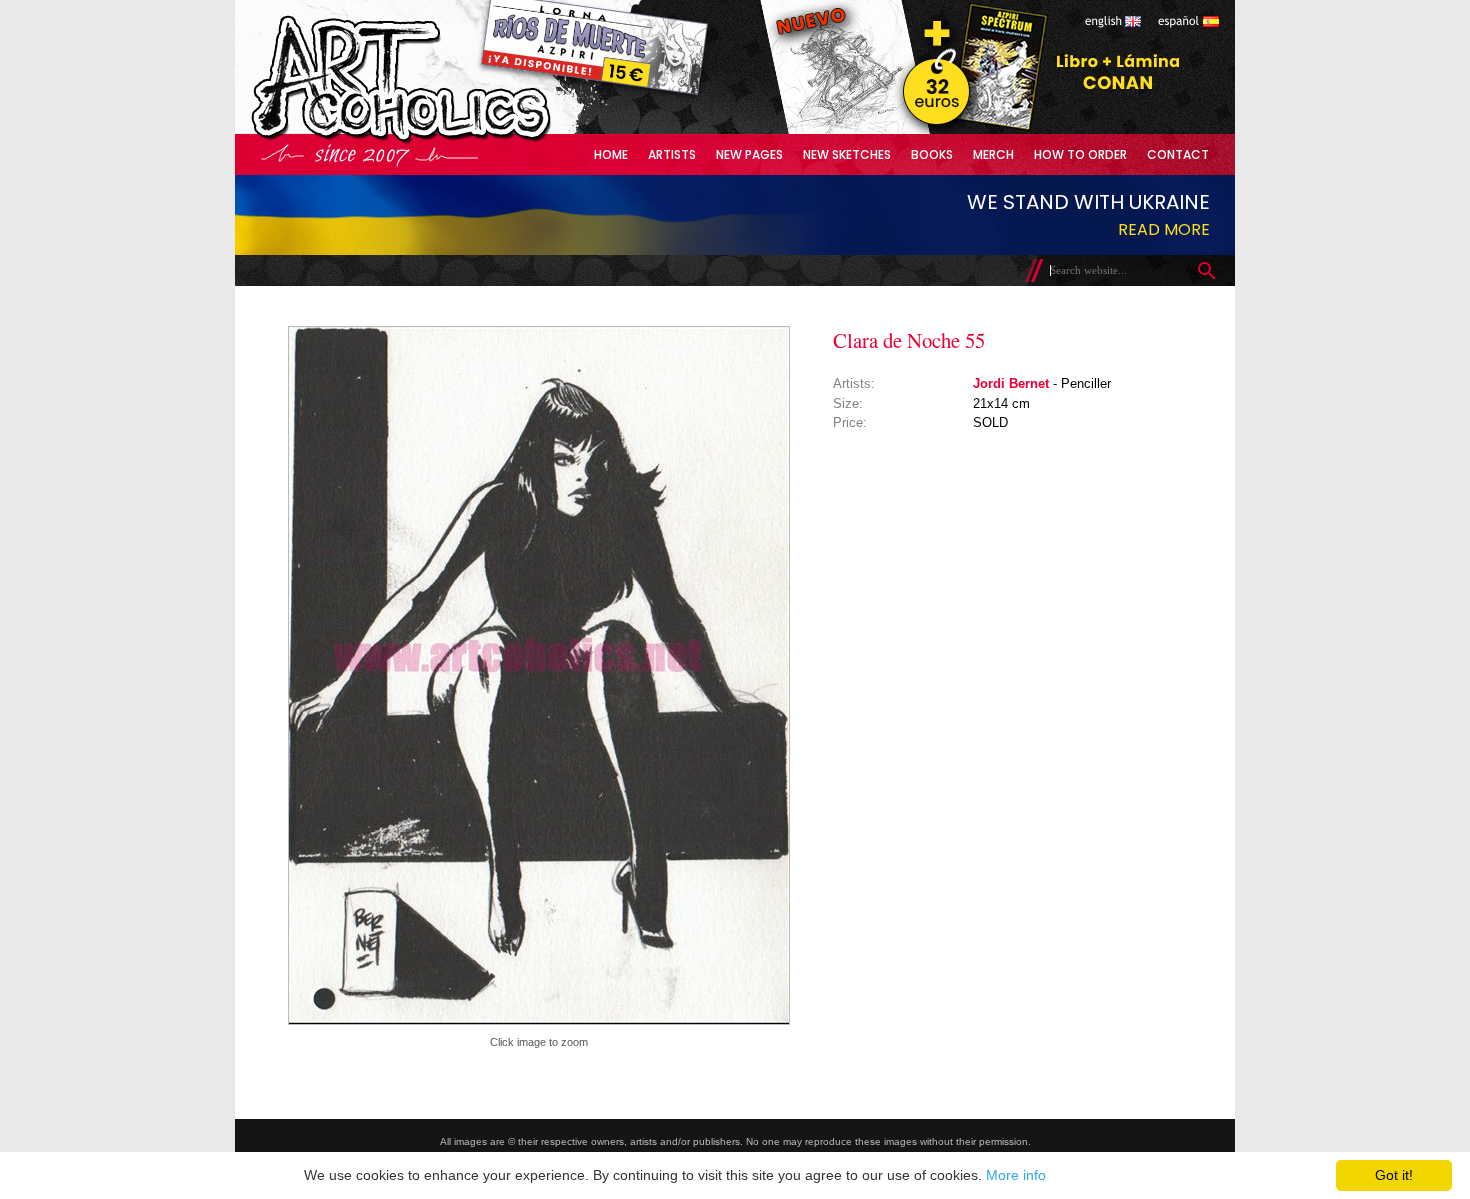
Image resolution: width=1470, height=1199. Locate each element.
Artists (672, 154)
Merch (993, 154)
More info (1016, 1175)
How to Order (1080, 154)
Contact (1178, 154)
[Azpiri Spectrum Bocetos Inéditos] (970, 129)
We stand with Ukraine (1088, 202)
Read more (1164, 229)
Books (932, 154)
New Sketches (847, 154)
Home (611, 154)
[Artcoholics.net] (439, 139)
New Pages (749, 154)
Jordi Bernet (1011, 383)
